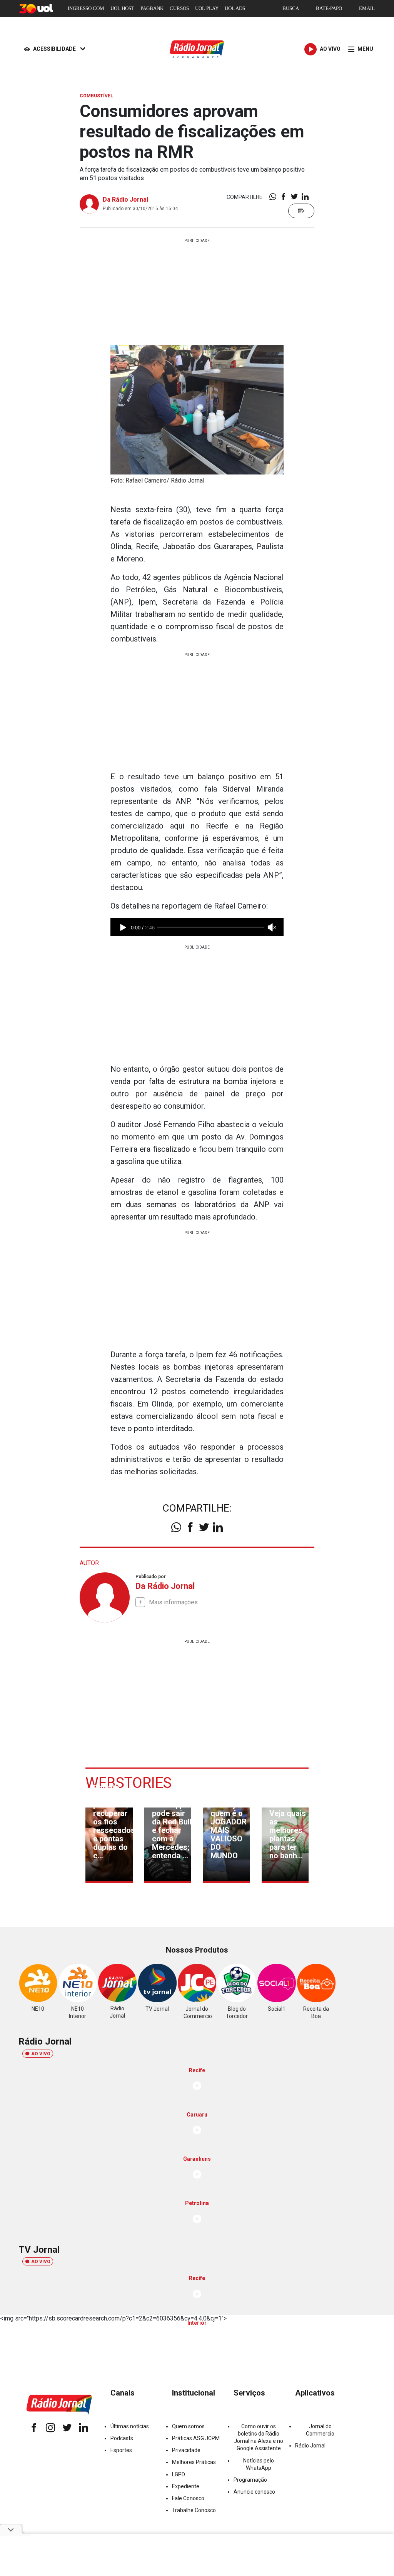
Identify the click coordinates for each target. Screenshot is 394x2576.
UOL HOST (122, 8)
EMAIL (367, 8)
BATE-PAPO (329, 8)
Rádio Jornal (310, 2446)
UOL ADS (235, 8)
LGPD (179, 2474)
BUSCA (291, 8)
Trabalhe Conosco (194, 2510)
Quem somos (188, 2426)
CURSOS (179, 8)
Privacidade (186, 2450)
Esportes (121, 2450)
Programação (250, 2480)
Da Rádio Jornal (125, 200)
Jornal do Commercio (320, 2430)
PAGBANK (152, 8)
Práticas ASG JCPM (196, 2438)
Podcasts (122, 2438)
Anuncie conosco (254, 2492)
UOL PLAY (207, 8)
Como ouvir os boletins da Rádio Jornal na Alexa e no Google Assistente (259, 2437)
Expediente (186, 2486)
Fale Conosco (188, 2498)
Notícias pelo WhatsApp (259, 2464)
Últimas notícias (130, 2426)
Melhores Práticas (194, 2462)
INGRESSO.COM (86, 8)
